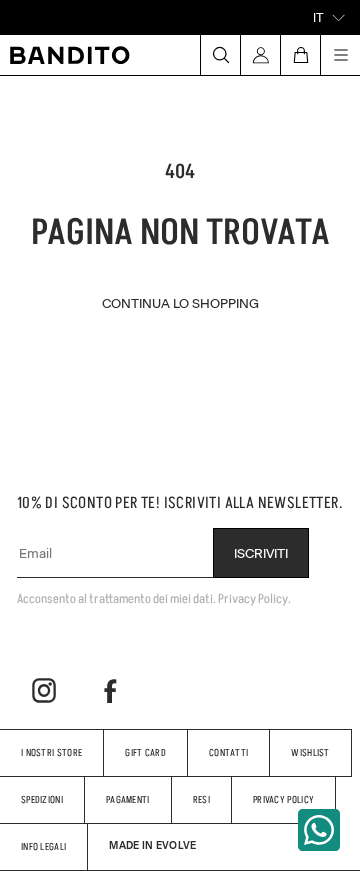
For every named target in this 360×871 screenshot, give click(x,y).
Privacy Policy (283, 799)
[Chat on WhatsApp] (319, 830)
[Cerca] (220, 55)
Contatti (228, 752)
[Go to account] (260, 55)
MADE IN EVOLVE (152, 845)
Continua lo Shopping (180, 302)
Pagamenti (128, 799)
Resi (201, 799)
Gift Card (145, 752)
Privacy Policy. (254, 598)
